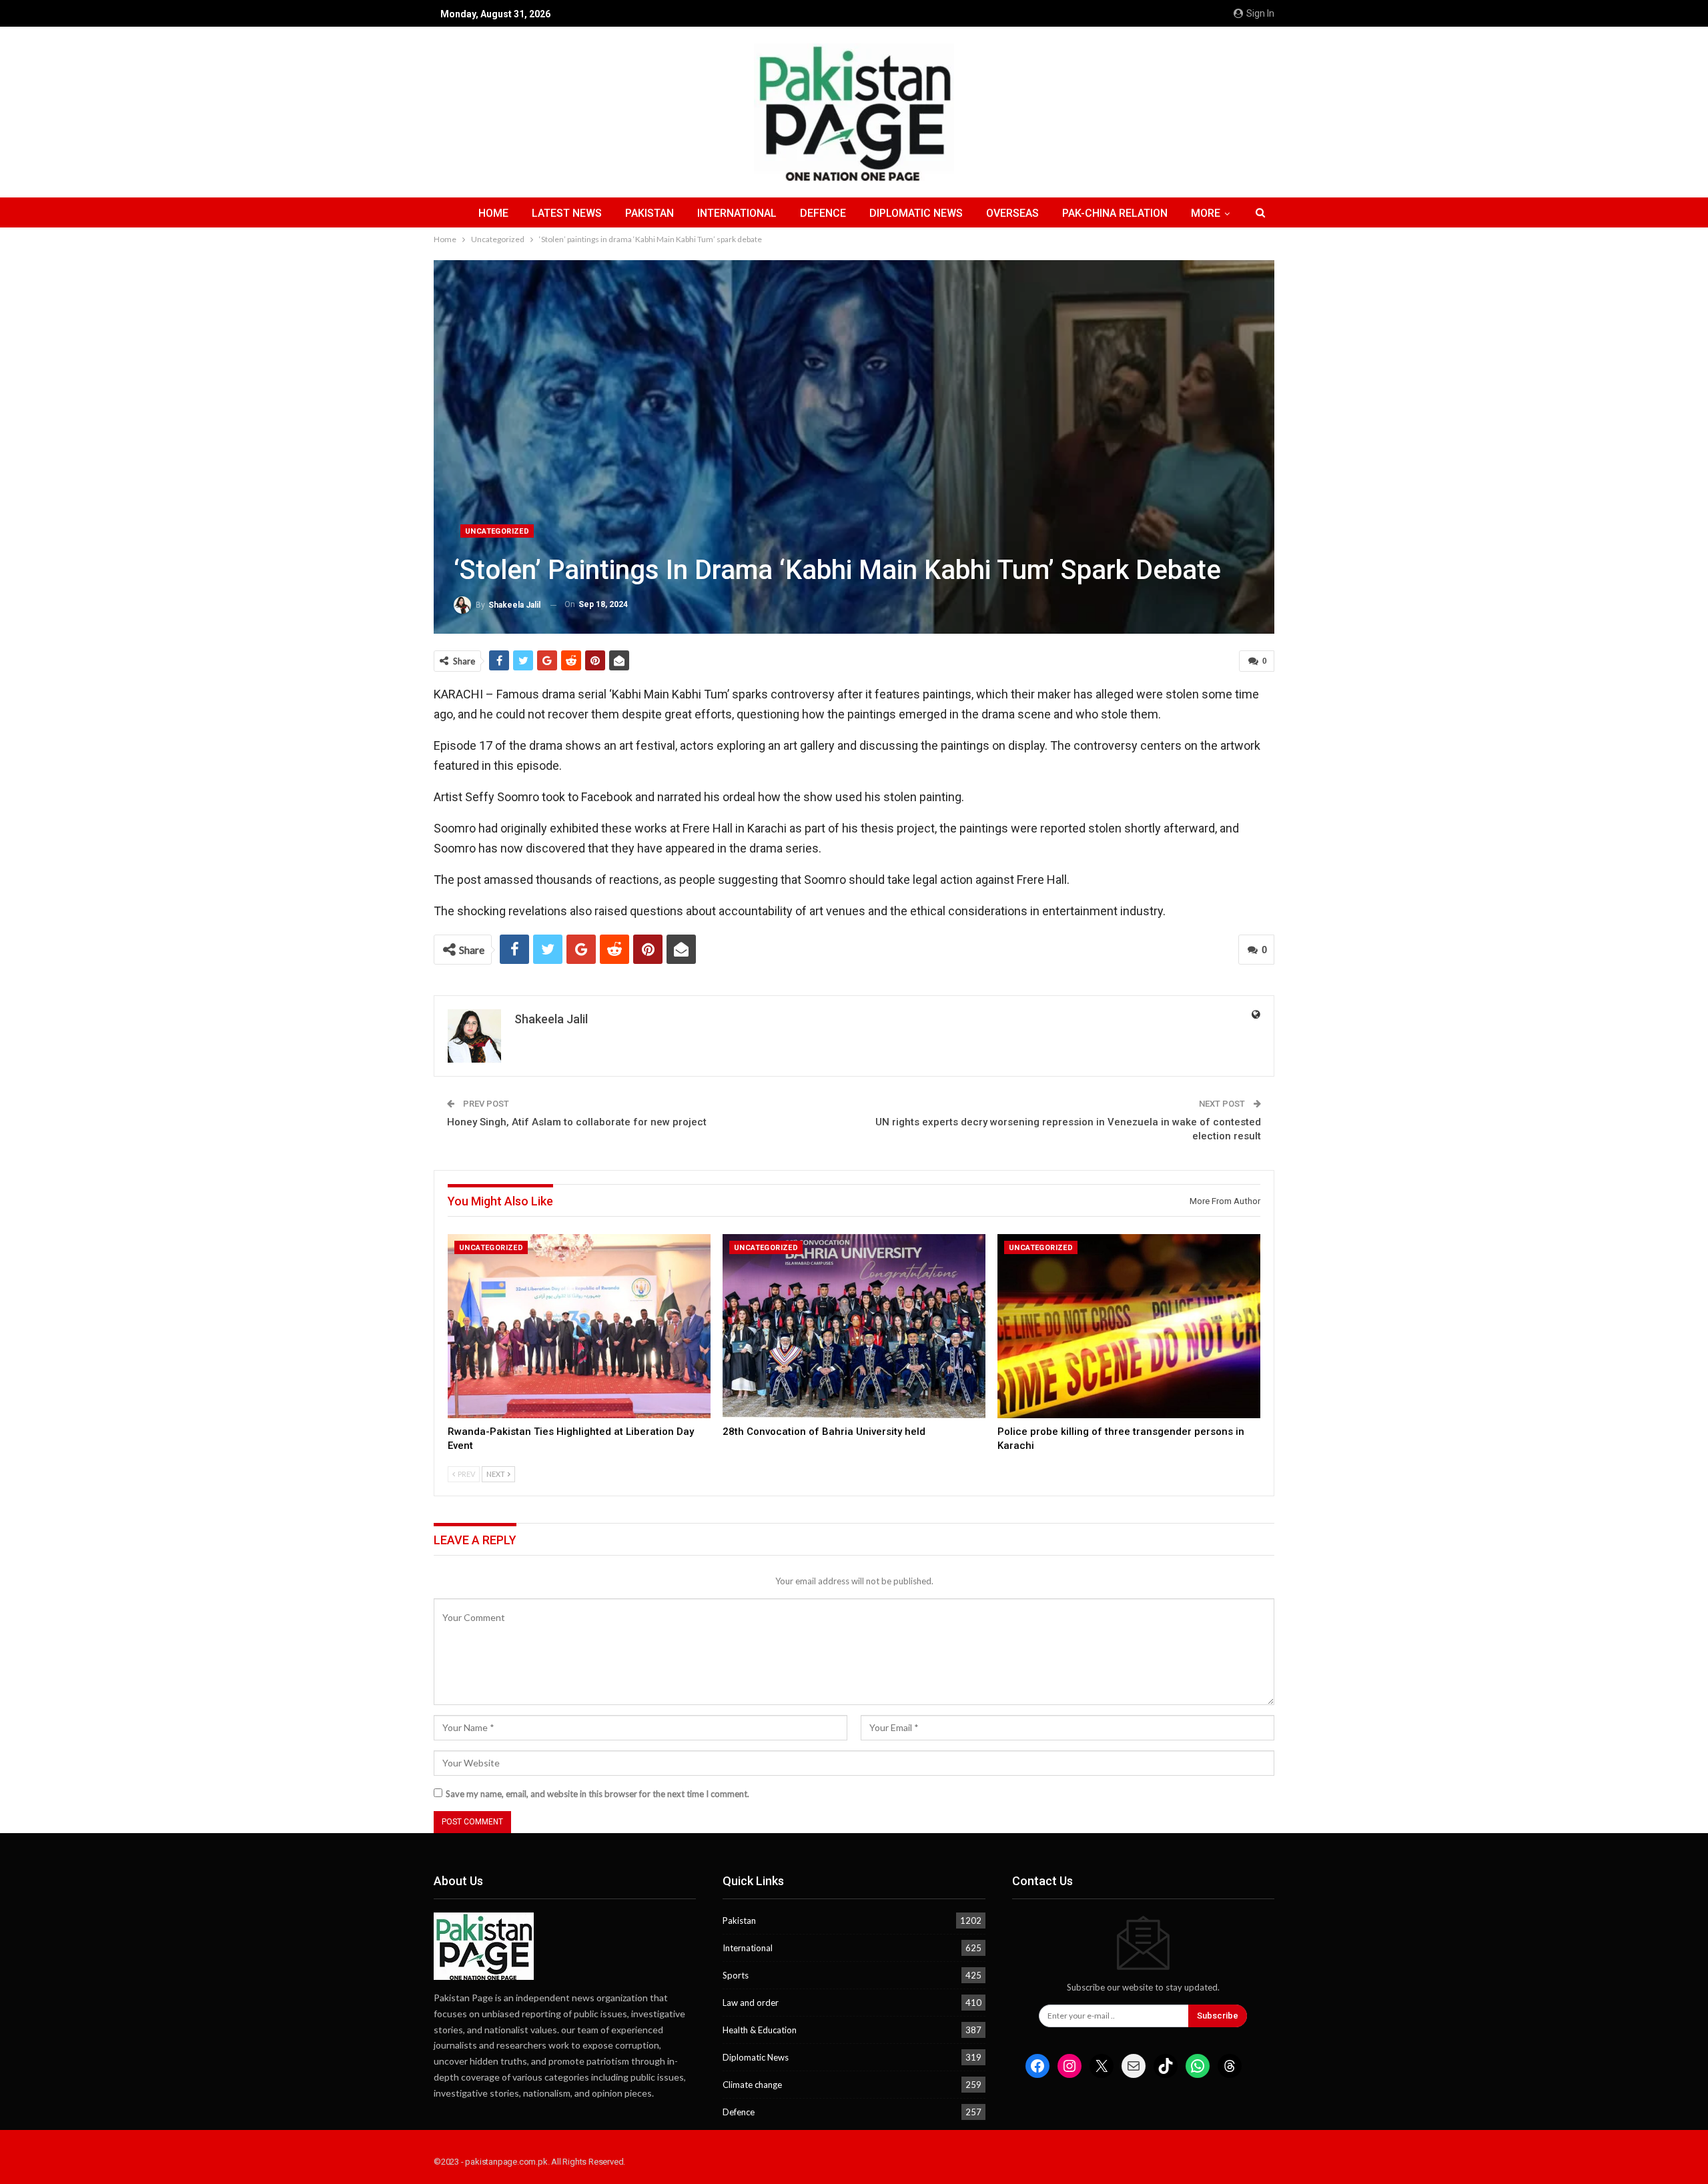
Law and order (751, 2003)
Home (493, 213)
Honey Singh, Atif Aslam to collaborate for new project (577, 1122)
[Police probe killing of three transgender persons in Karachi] (1129, 1326)
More (1206, 213)
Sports (736, 1975)
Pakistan (650, 213)
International (737, 213)
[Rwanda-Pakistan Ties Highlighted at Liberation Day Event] (579, 1326)
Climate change (752, 2085)
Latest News (567, 213)
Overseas (1012, 213)
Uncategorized (497, 531)
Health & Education (760, 2030)
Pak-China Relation (1115, 213)
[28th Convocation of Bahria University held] (854, 1326)
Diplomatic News (916, 213)
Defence (823, 213)
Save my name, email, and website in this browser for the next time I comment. (597, 1794)
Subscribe (1218, 2016)
